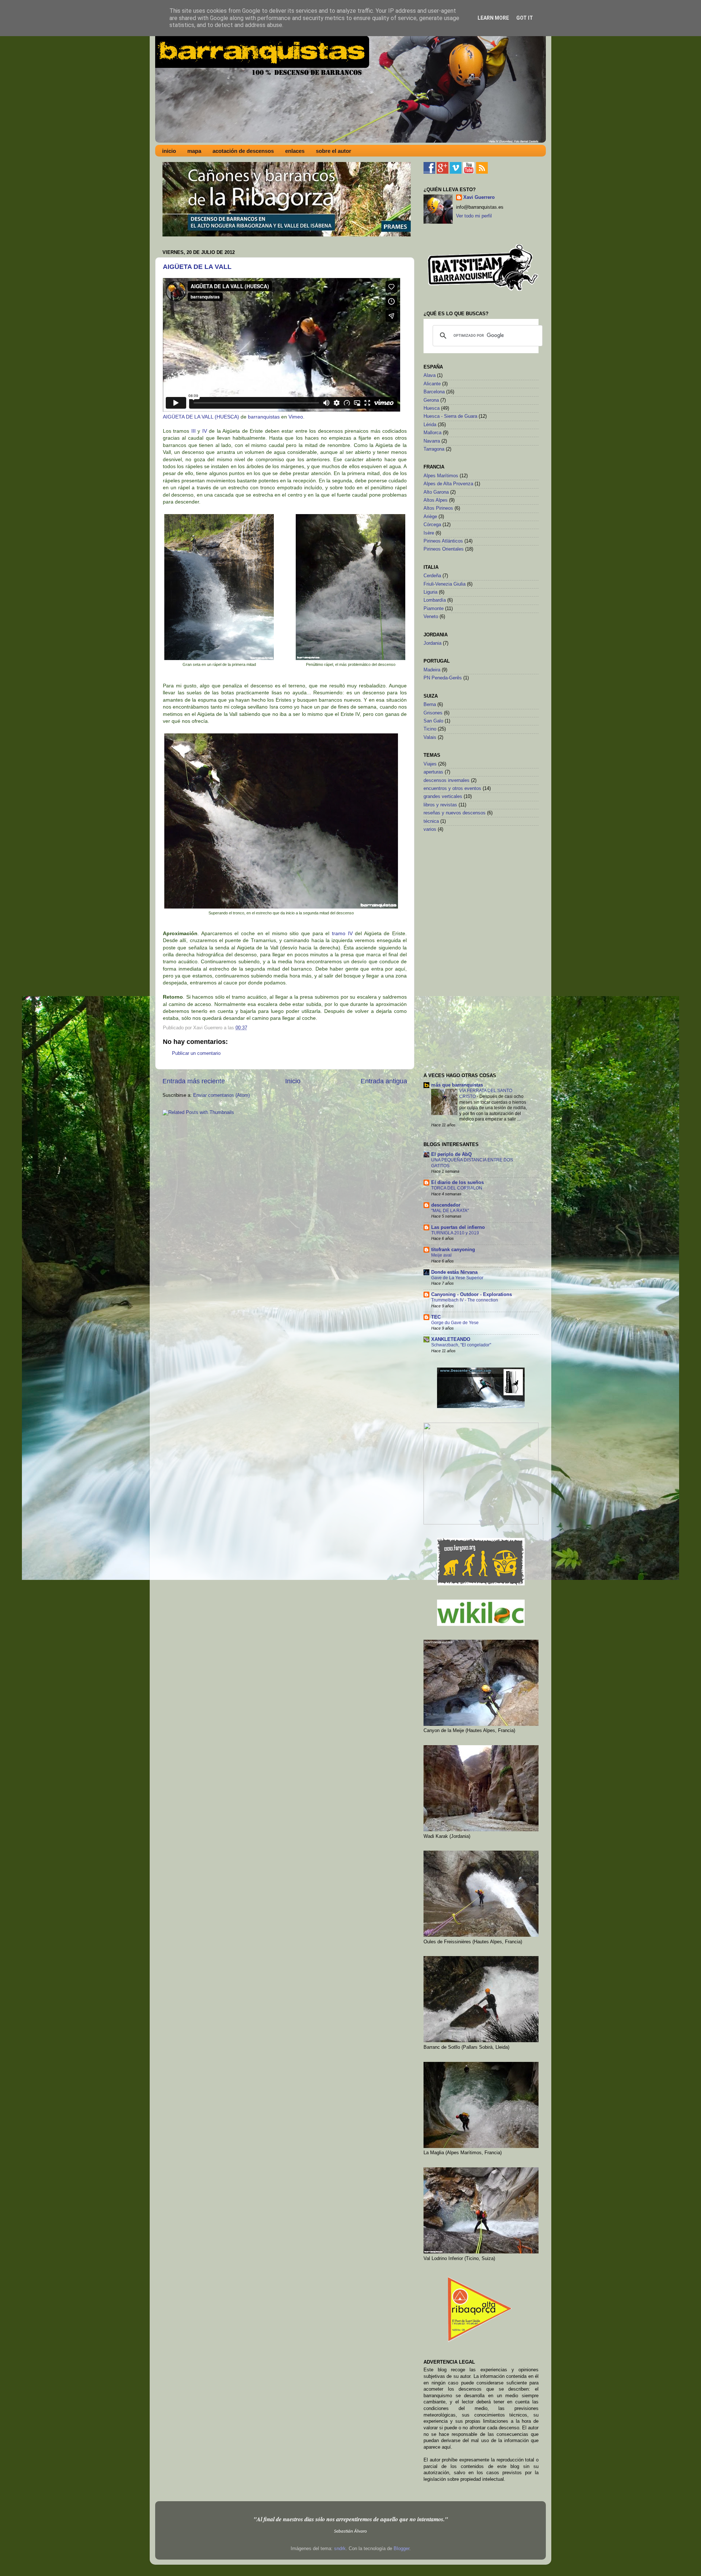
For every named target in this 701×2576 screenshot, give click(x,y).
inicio (169, 151)
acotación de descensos (243, 151)
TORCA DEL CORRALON (457, 1188)
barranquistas (264, 417)
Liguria (430, 592)
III (194, 431)
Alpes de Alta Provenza (448, 484)
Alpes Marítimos (441, 476)
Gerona (431, 400)
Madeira (432, 670)
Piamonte (434, 609)
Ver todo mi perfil (474, 216)
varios (430, 829)
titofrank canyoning (453, 1250)
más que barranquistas (457, 1085)
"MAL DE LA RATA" (450, 1211)
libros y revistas (440, 805)
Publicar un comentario (196, 1053)
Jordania (432, 643)
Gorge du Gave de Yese (455, 1323)
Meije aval (441, 1255)
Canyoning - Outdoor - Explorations (472, 1295)
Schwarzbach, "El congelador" (461, 1345)
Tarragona (434, 449)
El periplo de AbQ (451, 1154)
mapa (194, 151)
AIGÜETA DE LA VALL (197, 267)
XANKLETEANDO (451, 1339)
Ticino (430, 729)
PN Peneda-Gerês (443, 678)
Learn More (493, 18)
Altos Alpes (436, 500)
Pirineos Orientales (444, 549)
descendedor (446, 1205)
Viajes (430, 764)
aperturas (433, 772)
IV (205, 431)
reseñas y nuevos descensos (455, 813)
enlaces (295, 151)
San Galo (433, 721)
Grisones (433, 713)
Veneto (431, 617)
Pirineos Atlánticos (443, 541)
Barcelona (434, 392)
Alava (430, 375)
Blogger (401, 2549)
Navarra (432, 441)
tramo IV (342, 933)
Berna (430, 705)
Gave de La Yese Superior (457, 1278)
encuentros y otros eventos (452, 788)
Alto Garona (436, 492)
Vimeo (296, 417)
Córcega (432, 525)
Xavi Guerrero (479, 197)
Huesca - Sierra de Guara (450, 416)
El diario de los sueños (457, 1183)
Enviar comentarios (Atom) (221, 1095)
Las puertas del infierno (458, 1227)
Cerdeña (432, 576)
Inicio (293, 1081)
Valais (430, 737)
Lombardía (435, 600)
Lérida (430, 425)
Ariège (430, 517)
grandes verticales (443, 797)
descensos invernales (447, 780)
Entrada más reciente (194, 1081)
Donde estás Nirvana (454, 1272)
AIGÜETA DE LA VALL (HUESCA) (201, 417)
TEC (436, 1317)
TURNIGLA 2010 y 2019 (455, 1233)
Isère (429, 533)
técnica (431, 821)
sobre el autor (334, 151)
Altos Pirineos (438, 508)
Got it (525, 18)
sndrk (340, 2549)
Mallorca (432, 433)
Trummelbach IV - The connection (465, 1300)
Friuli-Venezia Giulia (445, 584)
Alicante (432, 384)
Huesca (432, 408)
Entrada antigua (384, 1081)
